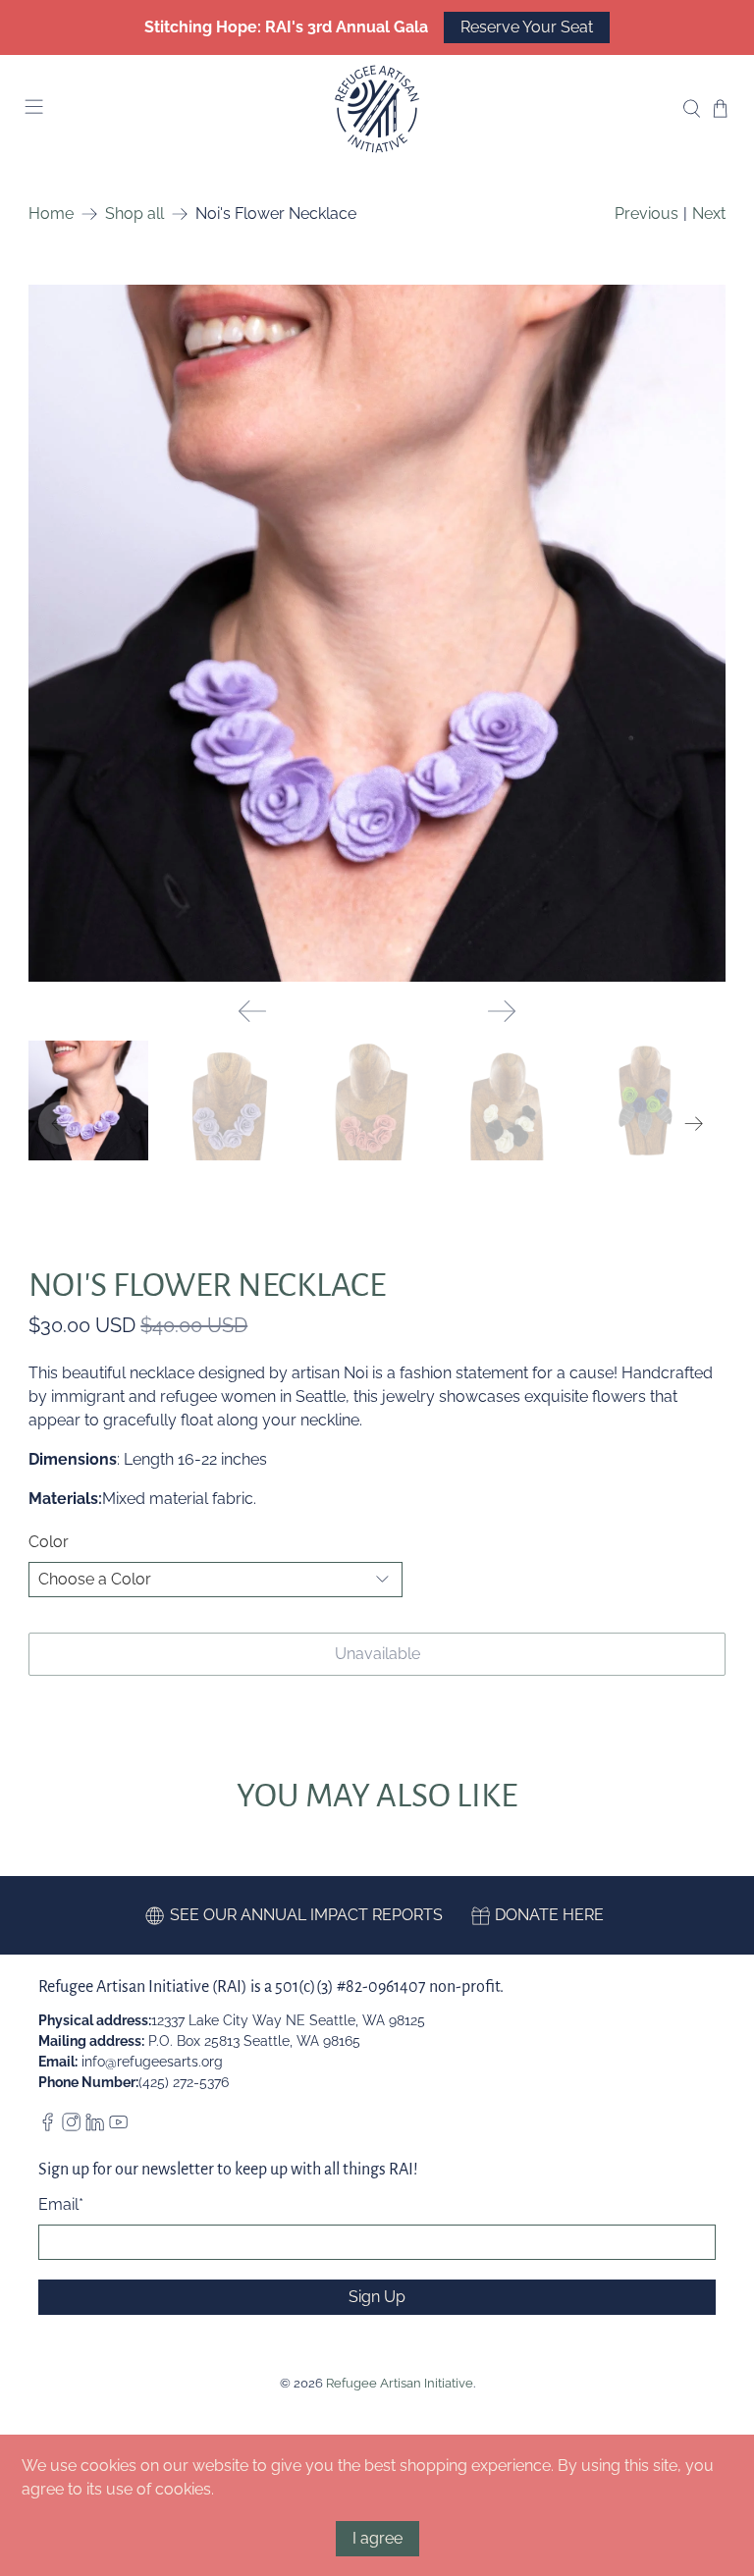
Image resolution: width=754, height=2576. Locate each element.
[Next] (502, 1011)
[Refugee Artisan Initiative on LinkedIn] (95, 2126)
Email (61, 2204)
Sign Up (377, 2297)
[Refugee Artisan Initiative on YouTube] (118, 2126)
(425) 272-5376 (184, 2082)
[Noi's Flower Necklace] (377, 633)
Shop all (135, 214)
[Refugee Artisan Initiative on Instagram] (71, 2126)
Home (51, 214)
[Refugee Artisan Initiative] (377, 109)
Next (709, 214)
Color (49, 1542)
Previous (646, 214)
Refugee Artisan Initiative (400, 2383)
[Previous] (252, 1011)
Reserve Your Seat (527, 27)
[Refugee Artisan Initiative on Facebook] (48, 2126)
